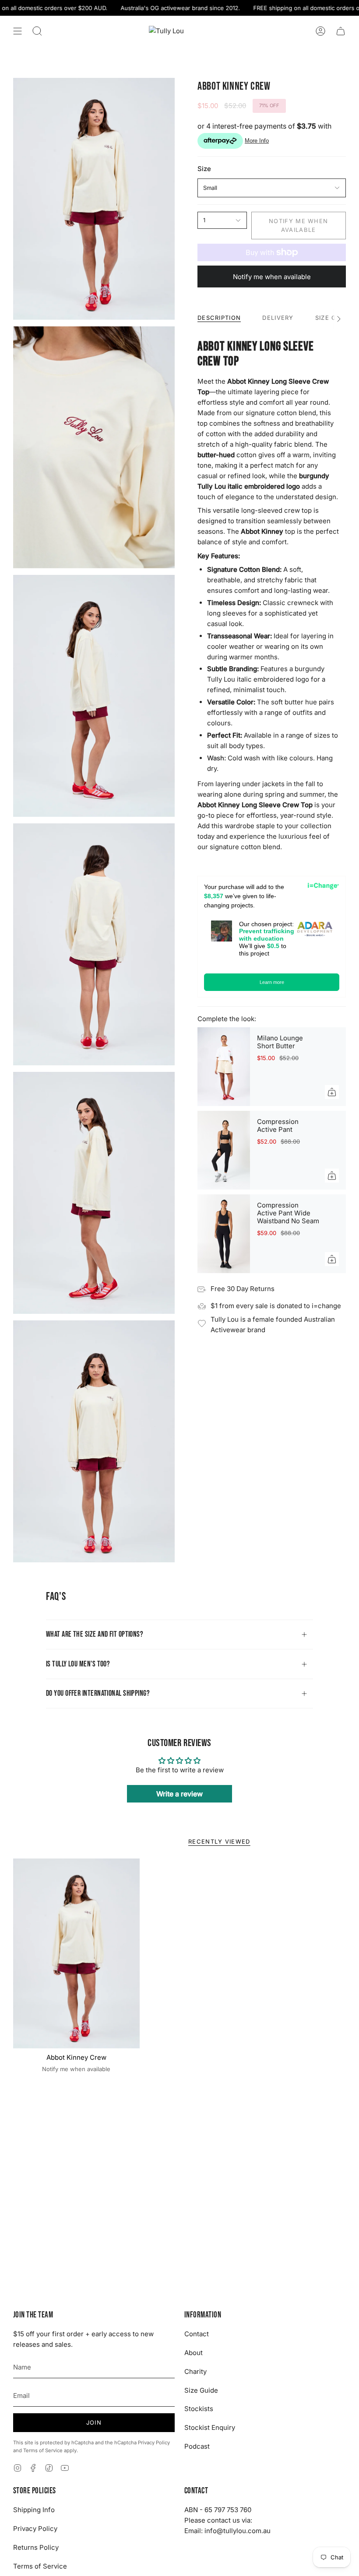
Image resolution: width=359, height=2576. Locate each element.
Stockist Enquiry (210, 2427)
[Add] (332, 1092)
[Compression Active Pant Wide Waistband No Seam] (224, 1234)
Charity (195, 2371)
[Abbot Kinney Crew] (76, 1953)
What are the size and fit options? (95, 1634)
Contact (197, 2334)
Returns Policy (36, 2547)
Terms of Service (43, 2450)
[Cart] (341, 31)
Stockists (199, 2409)
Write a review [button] (179, 1794)
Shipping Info (34, 2510)
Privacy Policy (154, 2443)
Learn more (272, 982)
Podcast (197, 2446)
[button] (37, 31)
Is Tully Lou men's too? (78, 1664)
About (194, 2353)
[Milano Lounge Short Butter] (224, 1067)
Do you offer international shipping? (98, 1693)
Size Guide (201, 2390)
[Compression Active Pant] (224, 1150)
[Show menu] (18, 31)
